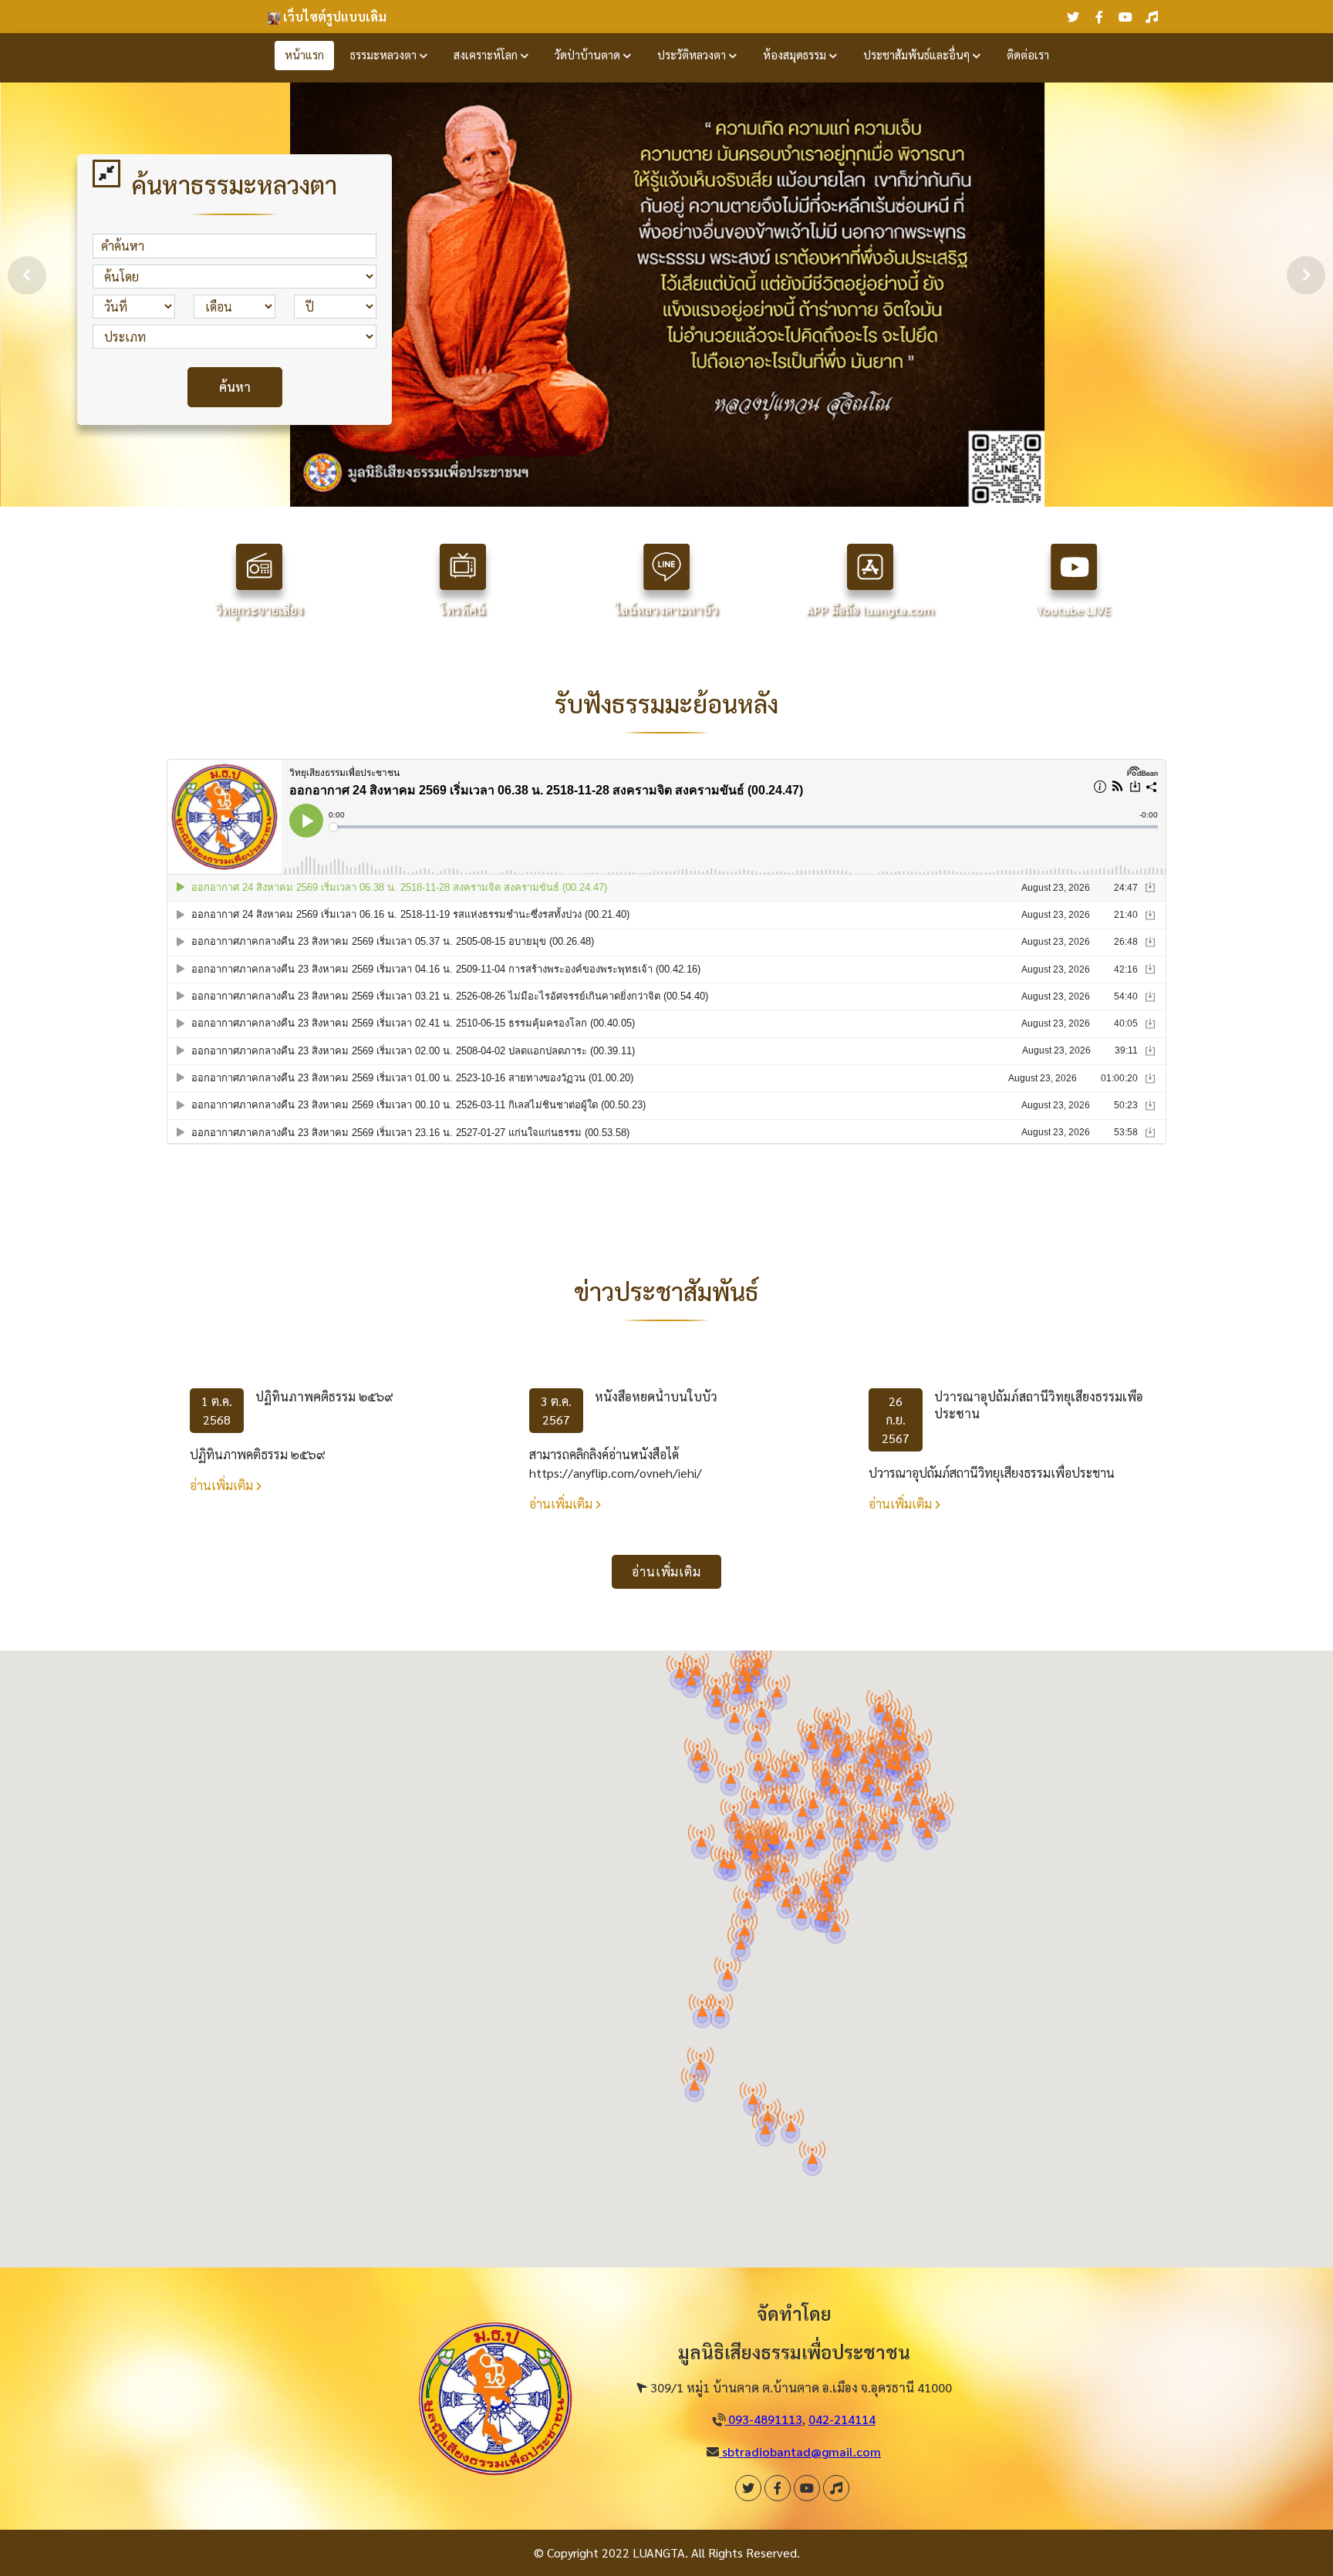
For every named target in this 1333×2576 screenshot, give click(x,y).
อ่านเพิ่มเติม (223, 1485)
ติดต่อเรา (1028, 55)
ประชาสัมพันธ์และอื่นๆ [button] (918, 55)
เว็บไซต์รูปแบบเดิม (333, 17)
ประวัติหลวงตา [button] (693, 55)
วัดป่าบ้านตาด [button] (589, 55)
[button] (915, 1794)
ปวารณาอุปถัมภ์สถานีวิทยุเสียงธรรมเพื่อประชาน (1039, 1405)
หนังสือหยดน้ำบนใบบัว (656, 1396)
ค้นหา (235, 387)
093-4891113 (764, 2419)
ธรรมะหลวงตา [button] (385, 55)
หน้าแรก (304, 55)
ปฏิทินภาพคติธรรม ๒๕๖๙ (324, 1396)
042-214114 (842, 2419)
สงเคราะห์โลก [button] (487, 55)
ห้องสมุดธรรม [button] (796, 55)
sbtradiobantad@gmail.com (800, 2451)
